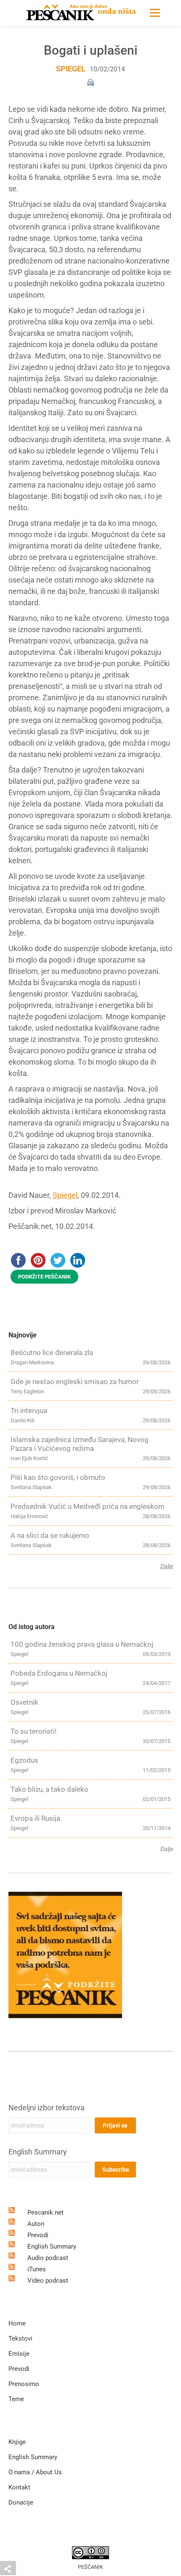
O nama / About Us (35, 2472)
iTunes (37, 2269)
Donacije (21, 2502)
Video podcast (48, 2281)
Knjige (17, 2442)
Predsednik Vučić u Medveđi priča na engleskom (88, 1506)
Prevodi (38, 2235)
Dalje (166, 1566)
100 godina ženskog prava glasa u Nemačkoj (82, 1644)
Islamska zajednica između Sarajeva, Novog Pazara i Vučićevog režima (80, 1444)
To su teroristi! (33, 1731)
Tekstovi (20, 2339)
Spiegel (71, 69)
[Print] (90, 82)
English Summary (38, 2152)
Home (17, 2323)
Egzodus (24, 1760)
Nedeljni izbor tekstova (47, 2108)
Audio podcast (48, 2258)
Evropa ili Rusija (35, 1818)
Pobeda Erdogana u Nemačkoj (59, 1673)
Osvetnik (24, 1702)
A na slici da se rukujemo (50, 1535)
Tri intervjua (29, 1411)
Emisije (19, 2354)
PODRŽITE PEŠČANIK (44, 1277)
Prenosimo (24, 2384)
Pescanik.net (45, 2212)
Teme (16, 2399)
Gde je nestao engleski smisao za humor (75, 1382)
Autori (36, 2224)
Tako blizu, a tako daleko (49, 1789)
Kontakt (19, 2487)
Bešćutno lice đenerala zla (52, 1353)
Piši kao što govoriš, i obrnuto (58, 1477)
